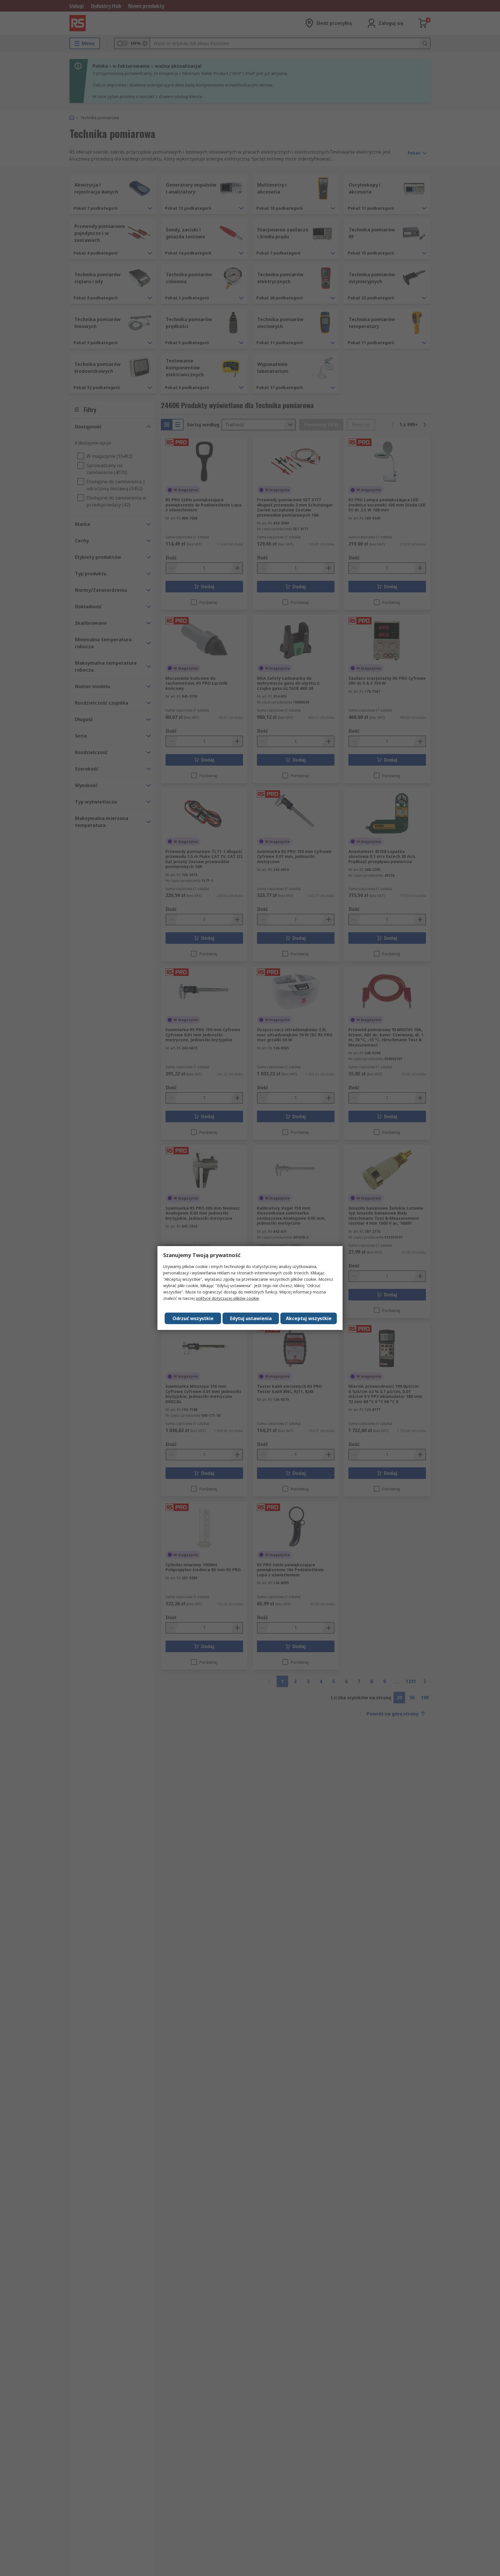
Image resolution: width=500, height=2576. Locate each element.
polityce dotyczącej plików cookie (227, 1298)
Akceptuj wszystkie (309, 1318)
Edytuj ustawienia (251, 1318)
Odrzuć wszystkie (193, 1318)
